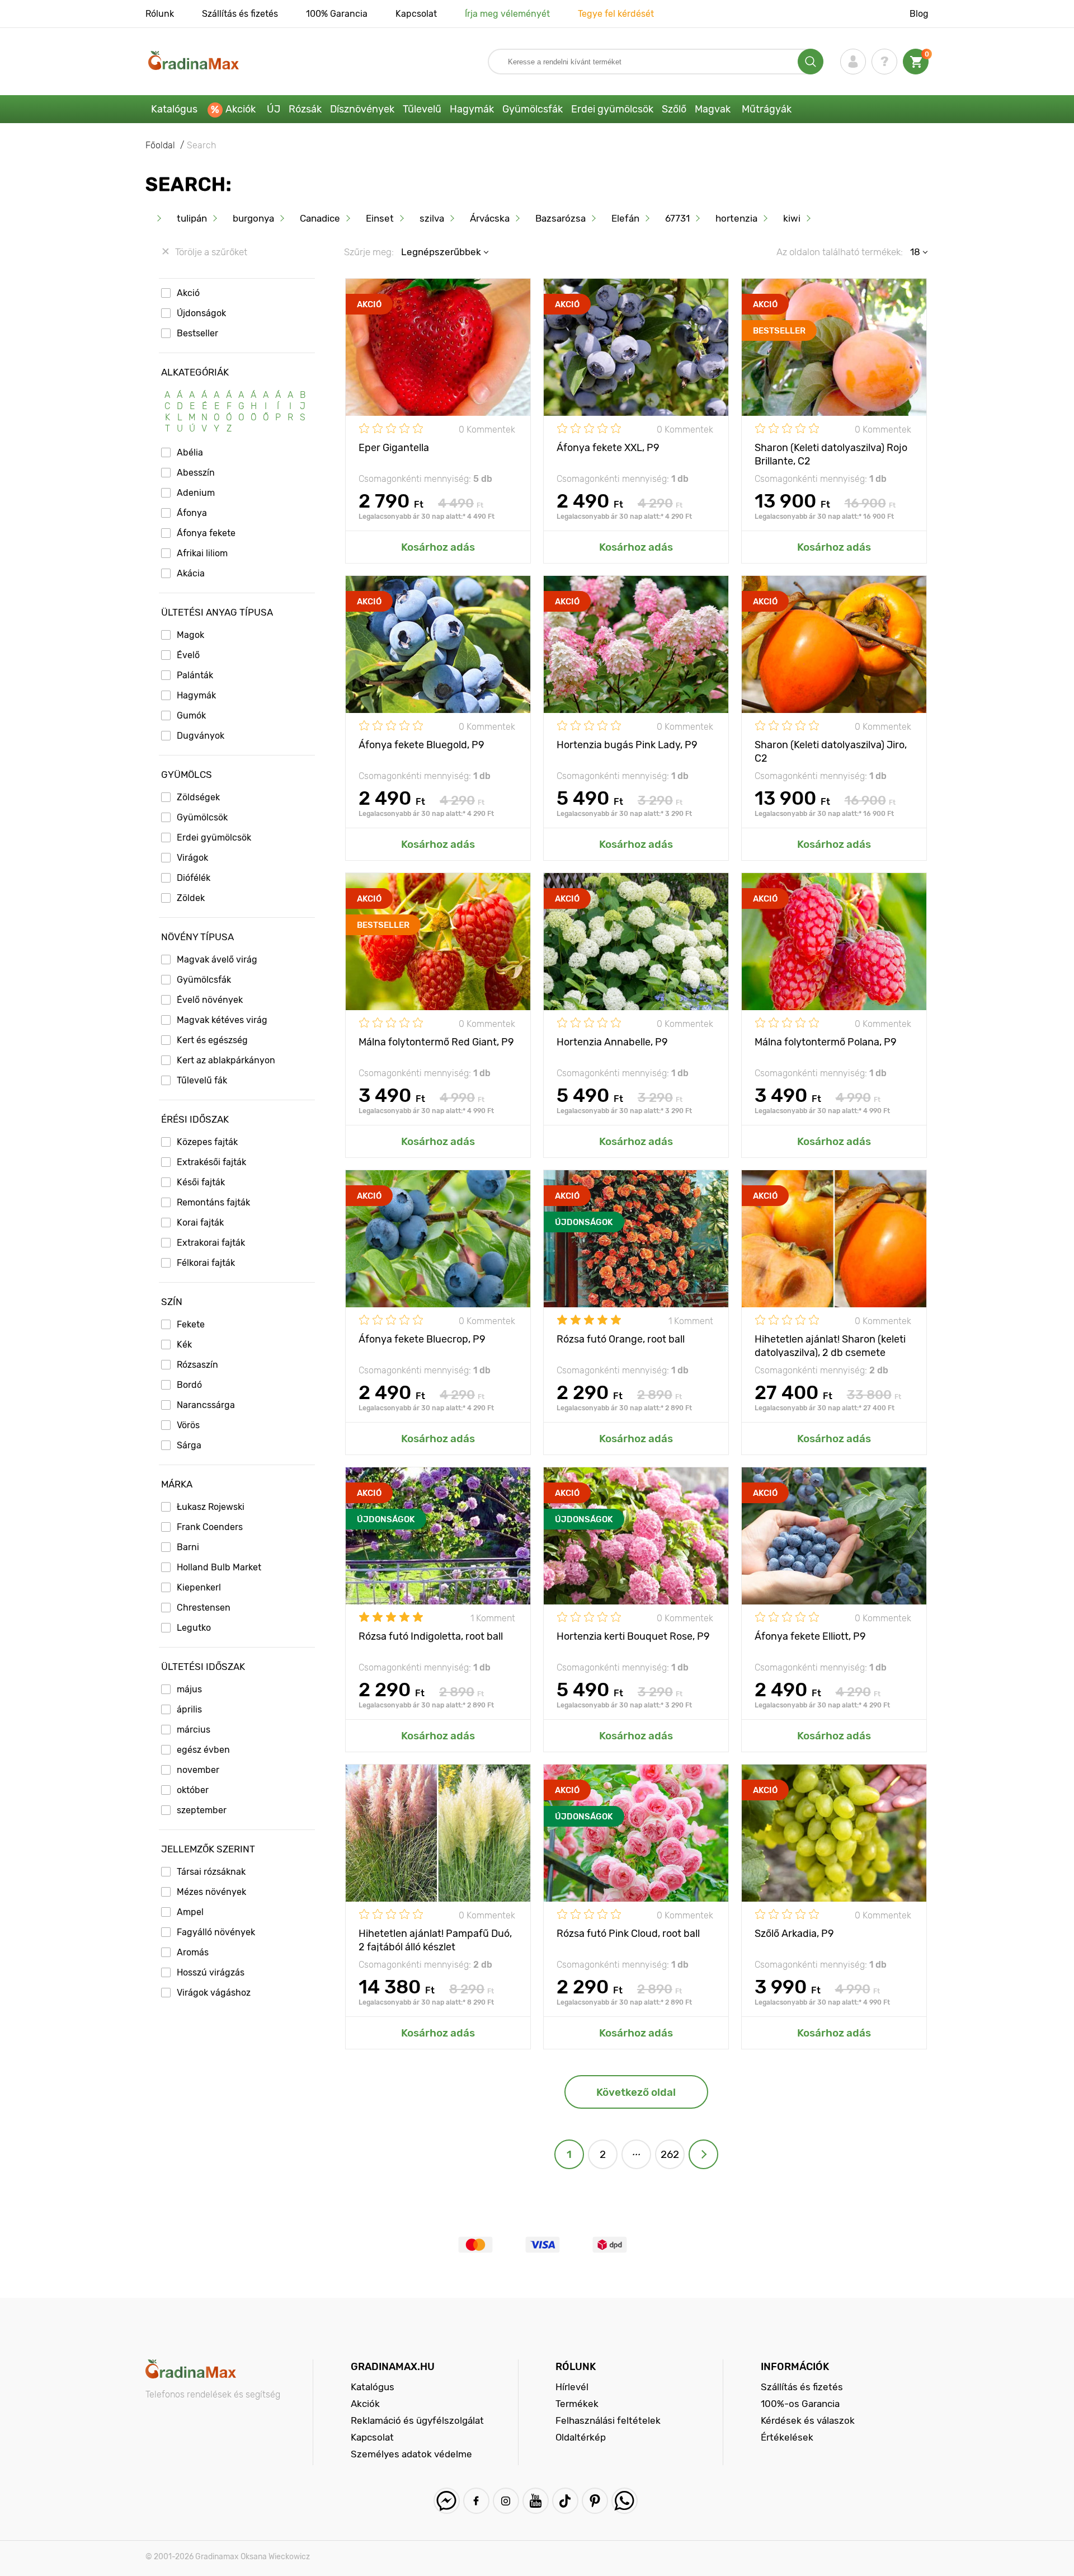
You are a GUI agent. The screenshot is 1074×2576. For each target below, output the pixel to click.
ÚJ (274, 109)
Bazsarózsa (560, 218)
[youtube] (536, 2501)
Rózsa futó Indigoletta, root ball (431, 1636)
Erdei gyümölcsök (612, 109)
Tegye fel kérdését (616, 14)
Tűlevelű (422, 109)
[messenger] (447, 2501)
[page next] (703, 2154)
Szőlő (674, 109)
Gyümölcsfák (533, 109)
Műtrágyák (767, 109)
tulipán (192, 218)
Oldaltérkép (581, 2437)
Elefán (625, 218)
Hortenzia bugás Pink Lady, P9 (627, 745)
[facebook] (476, 2501)
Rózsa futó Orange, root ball (621, 1339)
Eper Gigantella (394, 448)
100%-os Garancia (800, 2404)
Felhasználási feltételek (608, 2420)
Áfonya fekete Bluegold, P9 (421, 745)
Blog (919, 14)
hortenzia (736, 218)
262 (670, 2154)
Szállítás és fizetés (240, 14)
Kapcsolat (416, 14)
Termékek (577, 2404)
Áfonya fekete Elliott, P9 (810, 1636)
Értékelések (787, 2437)
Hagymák (472, 109)
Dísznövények (362, 109)
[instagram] (506, 2501)
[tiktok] (565, 2501)
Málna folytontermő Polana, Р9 (826, 1042)
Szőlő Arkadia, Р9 (794, 1934)
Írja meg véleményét (507, 14)
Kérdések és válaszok (808, 2420)
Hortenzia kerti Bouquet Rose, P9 (633, 1636)
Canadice (320, 218)
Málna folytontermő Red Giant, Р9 (436, 1042)
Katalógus (174, 109)
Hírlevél (572, 2387)
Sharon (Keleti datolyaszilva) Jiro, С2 (831, 751)
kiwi (792, 218)
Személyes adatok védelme (411, 2454)
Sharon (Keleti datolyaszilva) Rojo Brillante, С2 (831, 454)
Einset (380, 218)
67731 (677, 218)
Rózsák (305, 109)
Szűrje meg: (369, 252)
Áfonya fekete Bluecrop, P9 (422, 1339)
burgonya (253, 218)
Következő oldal (636, 2092)
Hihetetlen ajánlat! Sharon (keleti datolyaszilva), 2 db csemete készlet (830, 1345)
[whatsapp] (625, 2501)
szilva (432, 218)
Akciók (241, 109)
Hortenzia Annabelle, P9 (612, 1042)
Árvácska (490, 218)
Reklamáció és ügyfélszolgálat (417, 2420)
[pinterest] (595, 2501)
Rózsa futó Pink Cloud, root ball (628, 1934)
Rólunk (160, 14)
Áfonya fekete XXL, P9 (608, 448)
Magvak (713, 109)
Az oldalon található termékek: (840, 252)
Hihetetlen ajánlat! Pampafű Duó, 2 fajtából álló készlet (435, 1939)
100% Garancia (337, 14)
